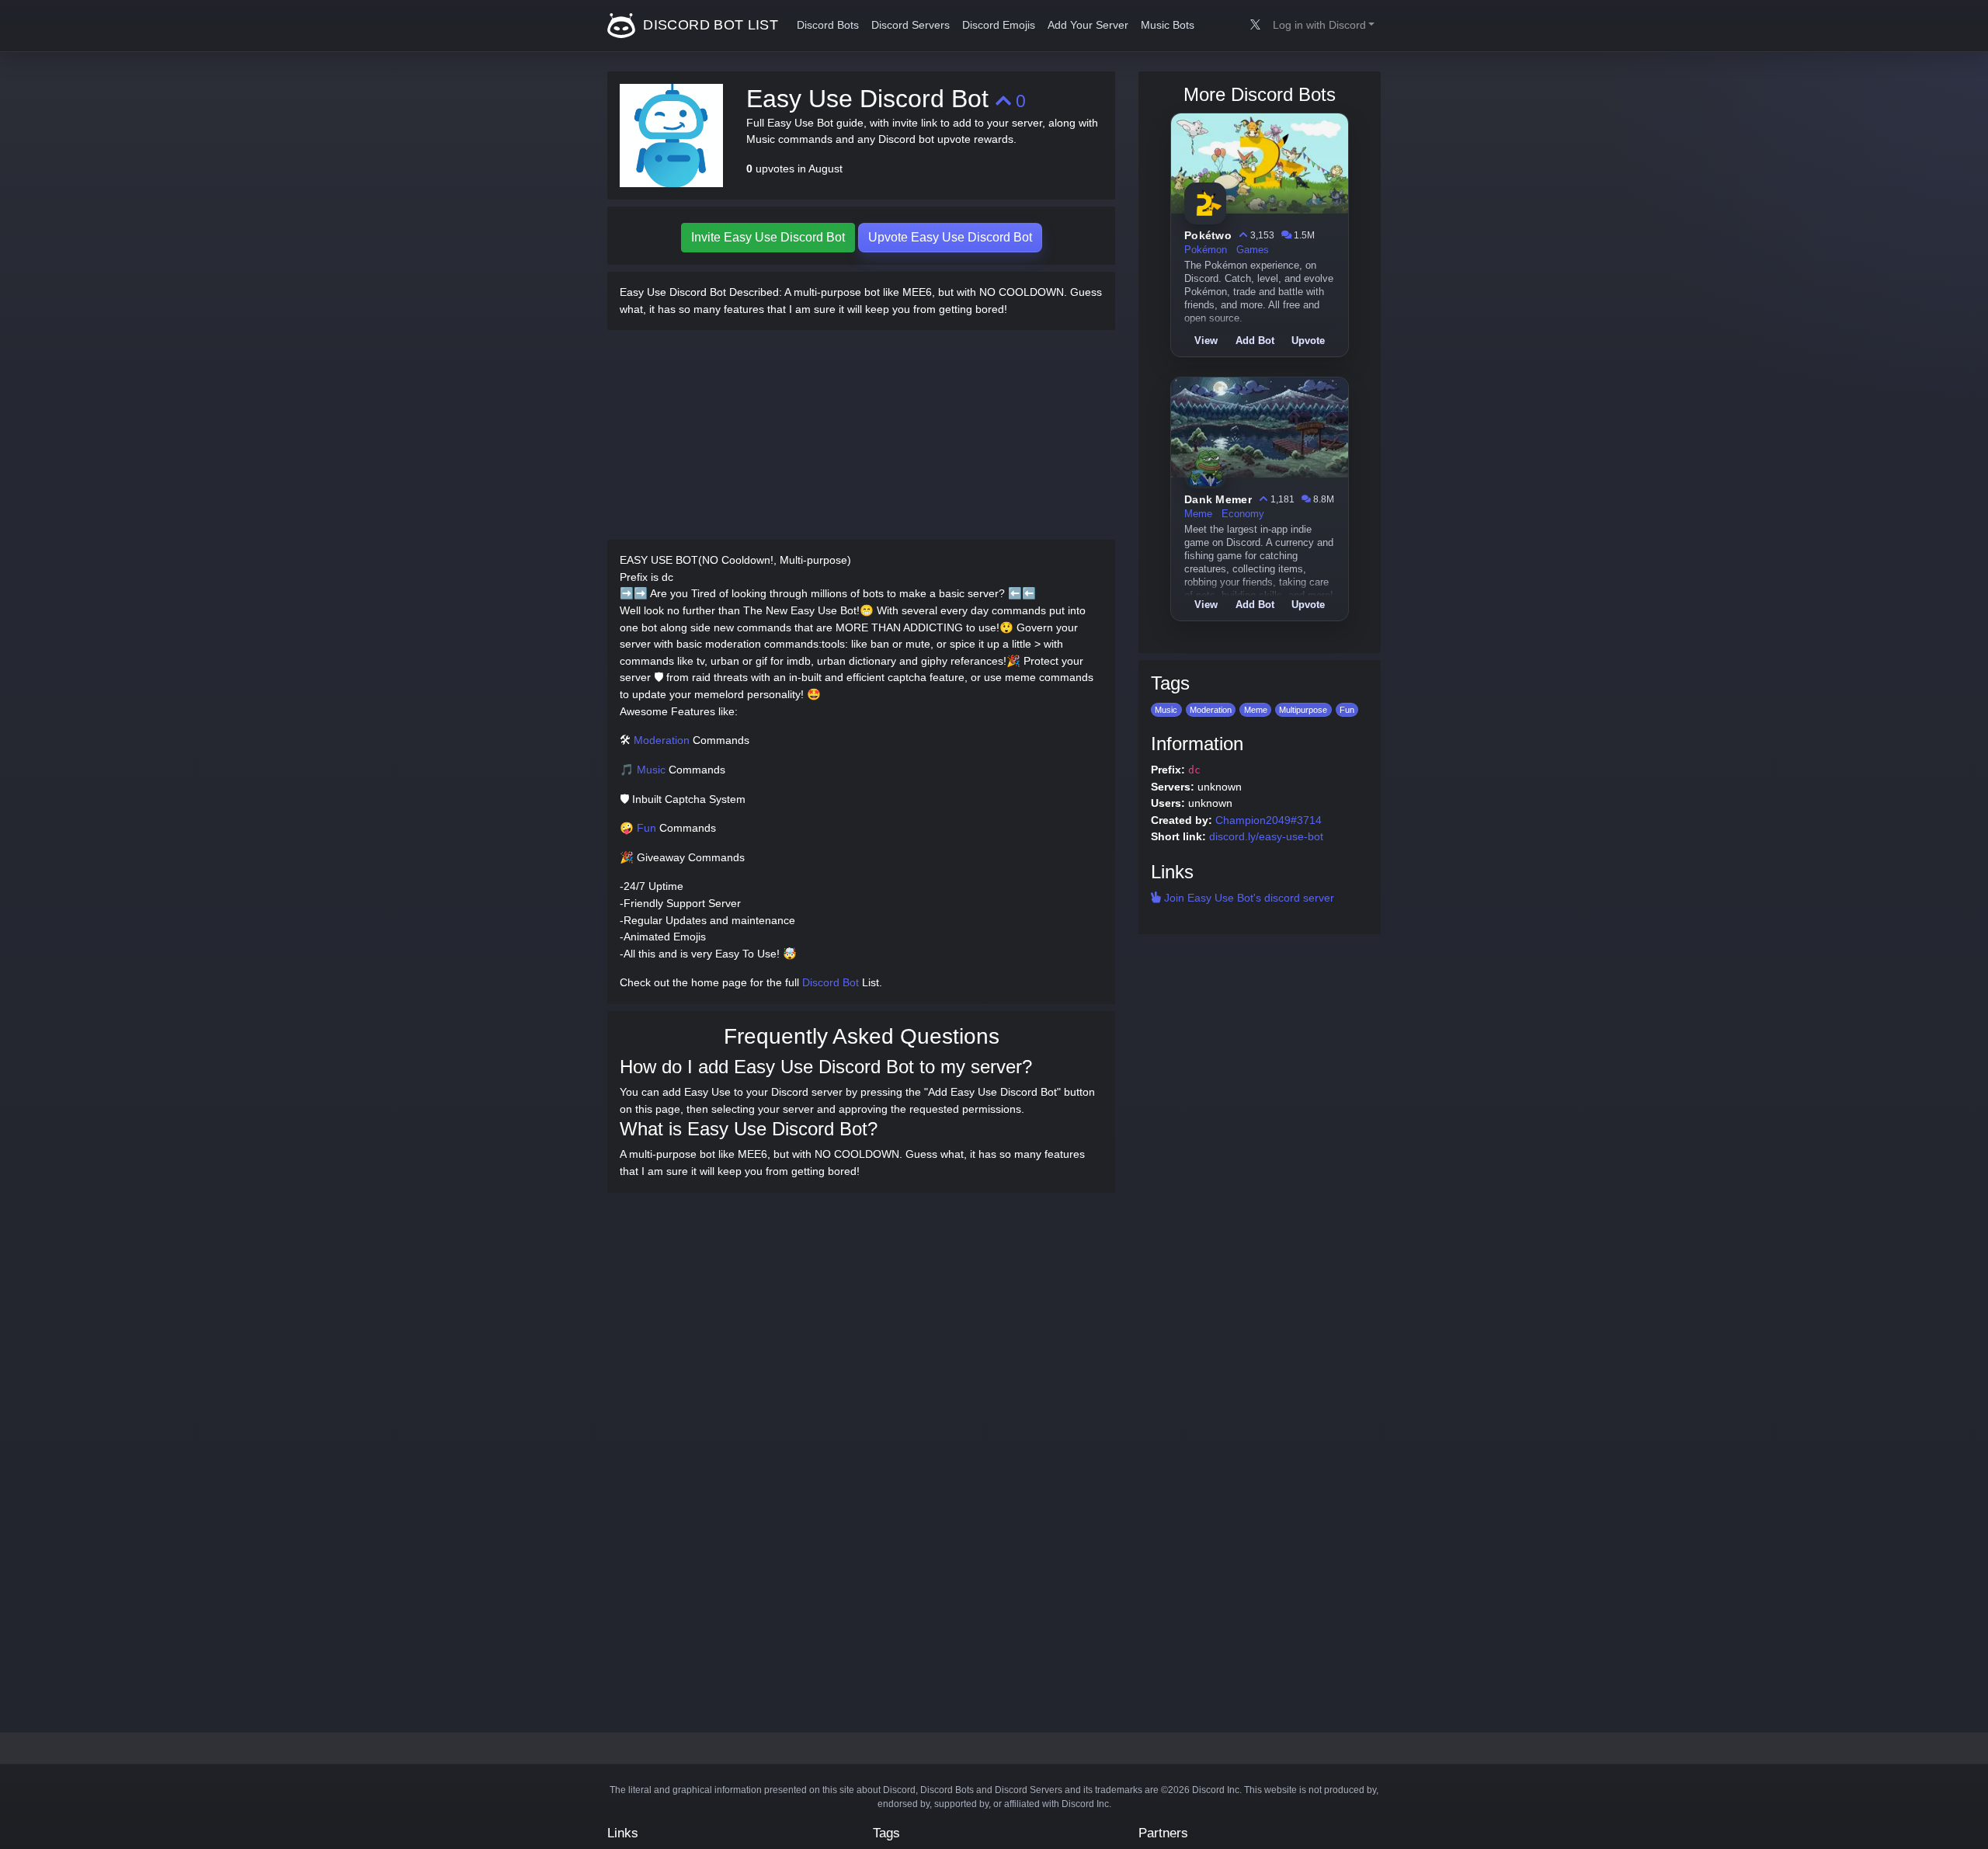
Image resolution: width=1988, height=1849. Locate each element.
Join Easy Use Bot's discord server (1248, 898)
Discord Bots (828, 25)
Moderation (662, 740)
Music (651, 770)
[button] (1324, 26)
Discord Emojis (999, 25)
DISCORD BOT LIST (709, 25)
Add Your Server (1088, 25)
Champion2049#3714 (1269, 820)
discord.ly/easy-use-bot (1266, 836)
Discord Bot (831, 982)
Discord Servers (911, 25)
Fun (646, 828)
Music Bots (1168, 25)
